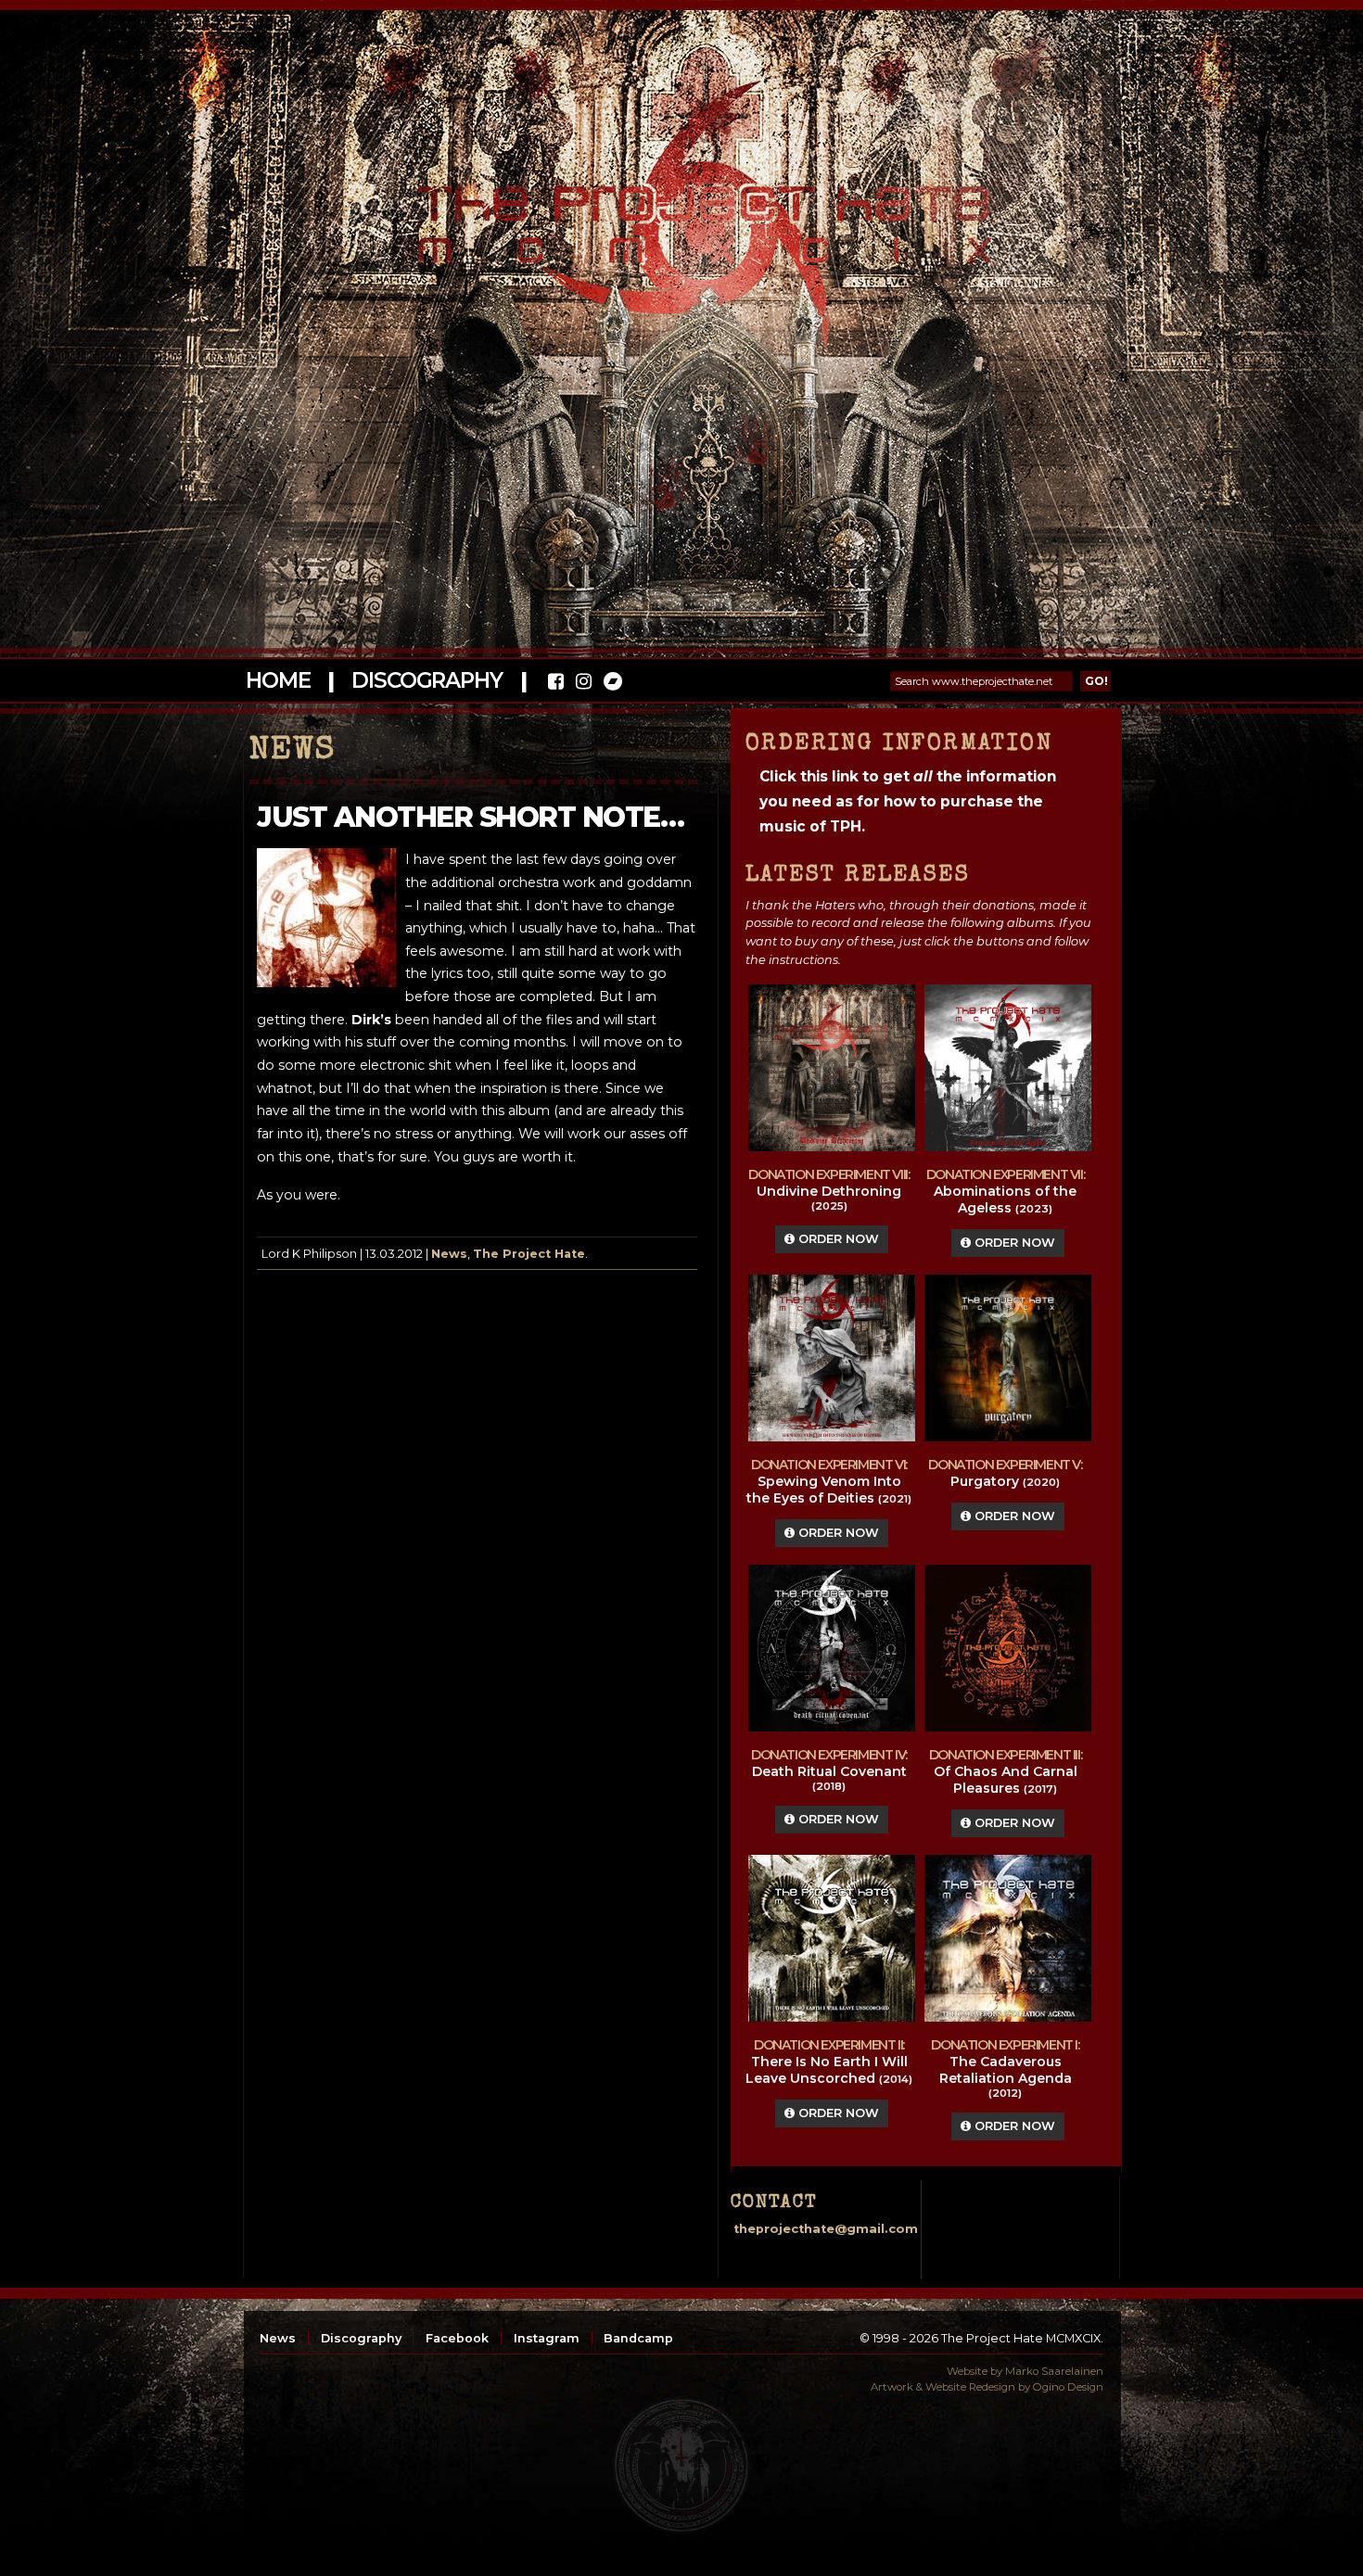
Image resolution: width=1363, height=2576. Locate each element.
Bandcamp (638, 2338)
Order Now (837, 1239)
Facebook (457, 2338)
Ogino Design (1068, 2387)
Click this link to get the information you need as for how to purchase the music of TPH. (908, 801)
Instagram (547, 2338)
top (681, 2466)
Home (278, 680)
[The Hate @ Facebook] (556, 684)
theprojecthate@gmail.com (826, 2229)
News (449, 1254)
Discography (427, 680)
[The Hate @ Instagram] (584, 684)
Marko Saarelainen (1054, 2371)
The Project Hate (529, 1254)
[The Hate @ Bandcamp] (611, 684)
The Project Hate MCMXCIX (678, 214)
